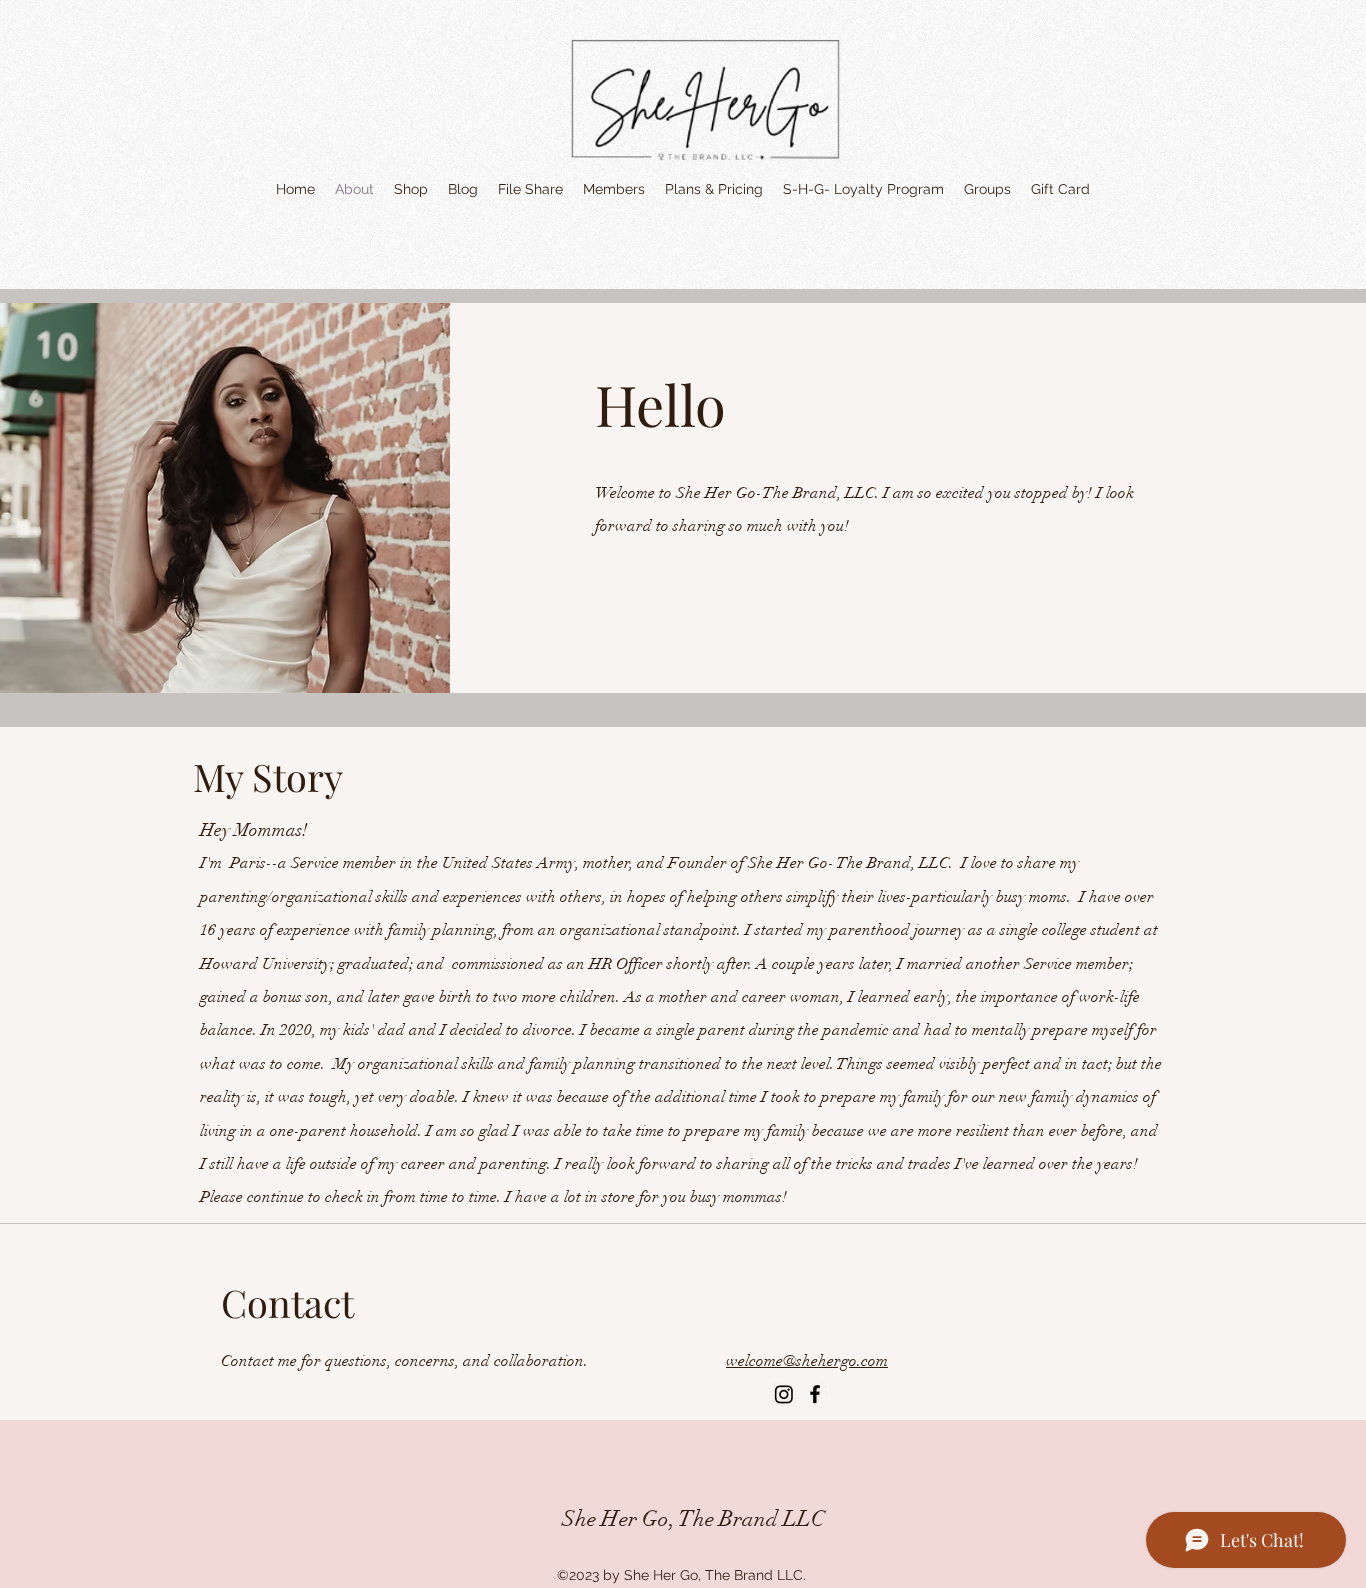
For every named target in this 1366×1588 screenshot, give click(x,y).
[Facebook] (815, 1394)
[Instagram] (784, 1394)
